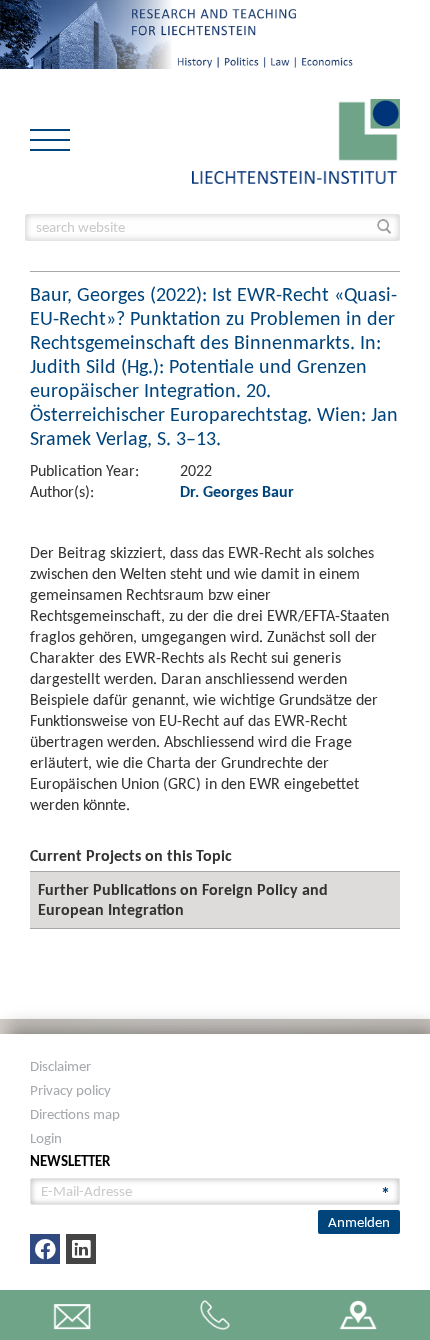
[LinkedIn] (81, 1249)
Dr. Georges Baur (237, 491)
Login (46, 1138)
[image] (296, 139)
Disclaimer (60, 1066)
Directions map (75, 1114)
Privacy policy (70, 1090)
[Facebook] (45, 1249)
